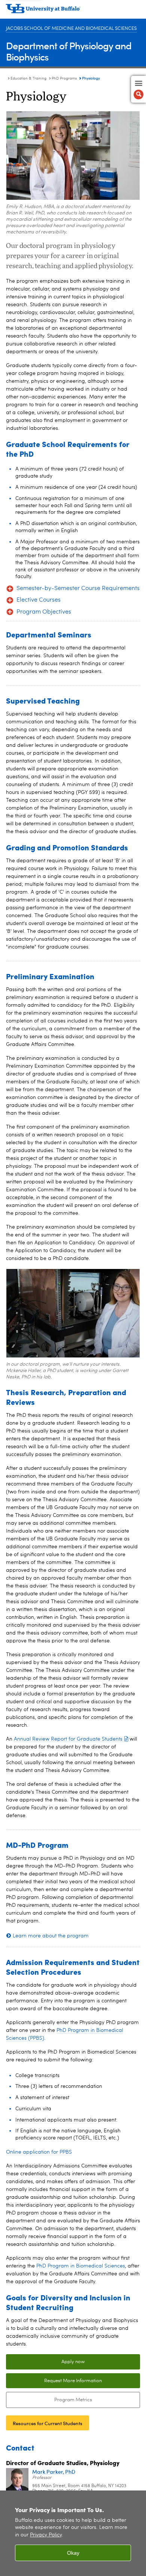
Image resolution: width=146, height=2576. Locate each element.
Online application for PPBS (39, 2152)
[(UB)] (73, 11)
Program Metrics (49, 2400)
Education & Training (28, 78)
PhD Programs (64, 78)
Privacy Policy (46, 2535)
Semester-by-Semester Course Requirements (78, 589)
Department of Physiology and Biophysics (69, 51)
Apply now (73, 2362)
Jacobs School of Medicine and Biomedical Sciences (71, 29)
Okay (73, 2553)
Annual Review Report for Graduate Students (68, 1739)
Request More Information (73, 2381)
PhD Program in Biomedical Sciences (81, 2266)
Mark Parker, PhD (54, 2472)
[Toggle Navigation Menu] (139, 89)
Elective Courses (39, 600)
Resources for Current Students (48, 2423)
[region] (73, 2533)
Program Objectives (44, 612)
